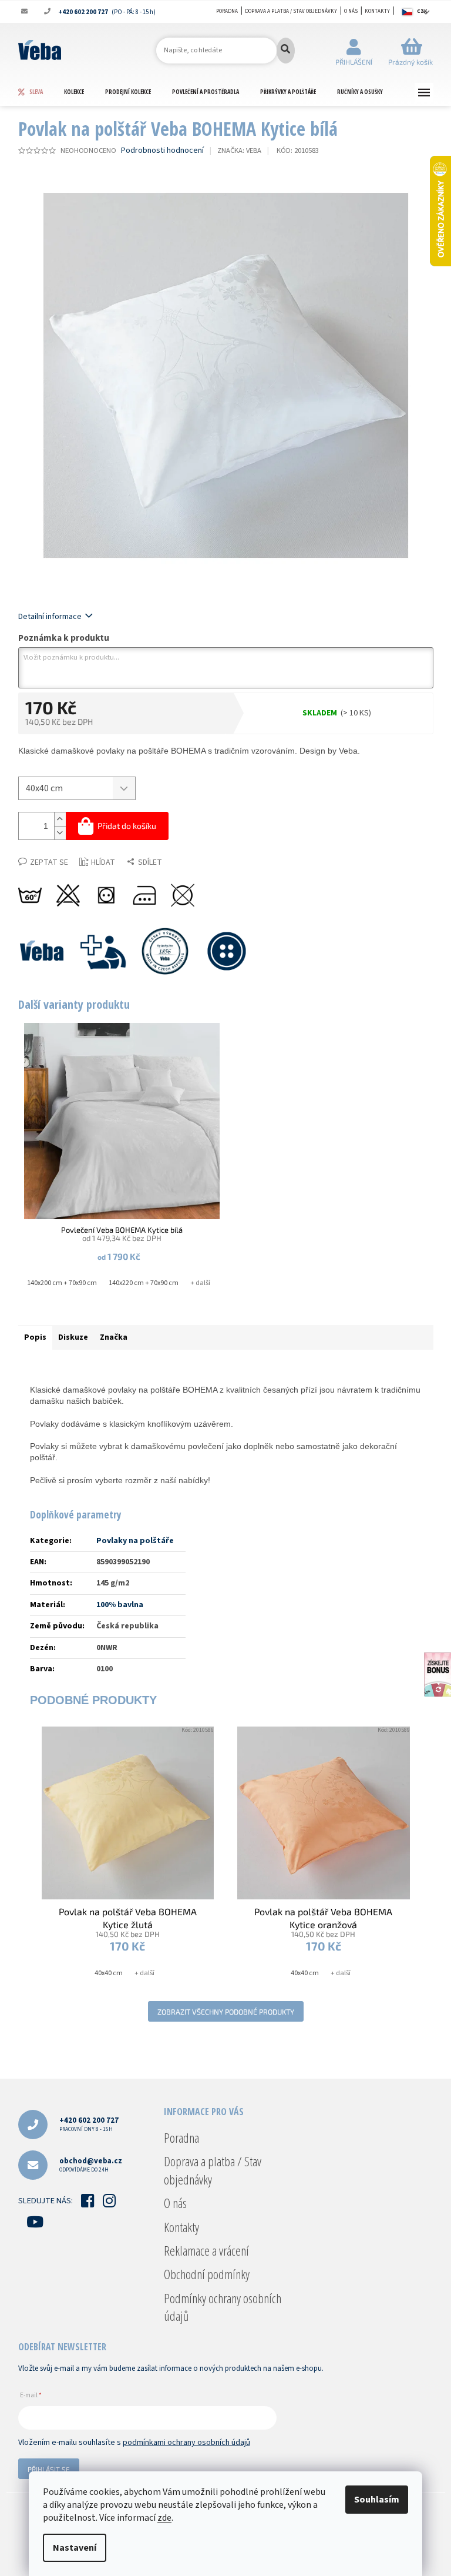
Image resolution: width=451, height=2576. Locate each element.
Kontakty (377, 11)
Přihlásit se (49, 2469)
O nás (351, 11)
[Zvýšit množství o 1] (60, 819)
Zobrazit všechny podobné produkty (226, 2012)
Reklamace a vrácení (206, 2250)
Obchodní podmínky (207, 2274)
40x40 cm (109, 1973)
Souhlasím (377, 2500)
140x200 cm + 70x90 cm (62, 1283)
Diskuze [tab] (73, 1337)
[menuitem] (41, 92)
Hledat (286, 51)
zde (164, 2518)
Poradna (227, 11)
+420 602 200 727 (89, 2124)
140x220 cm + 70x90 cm (144, 1283)
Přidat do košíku (127, 826)
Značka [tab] (114, 1337)
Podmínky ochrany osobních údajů (223, 2307)
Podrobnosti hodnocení (162, 151)
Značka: (239, 150)
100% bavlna (120, 1605)
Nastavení (75, 2548)
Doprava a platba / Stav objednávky (291, 11)
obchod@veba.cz (91, 2165)
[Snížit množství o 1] (60, 833)
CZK (422, 11)
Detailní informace (50, 617)
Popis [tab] (35, 1337)
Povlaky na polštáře (135, 1541)
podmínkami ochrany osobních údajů (186, 2443)
